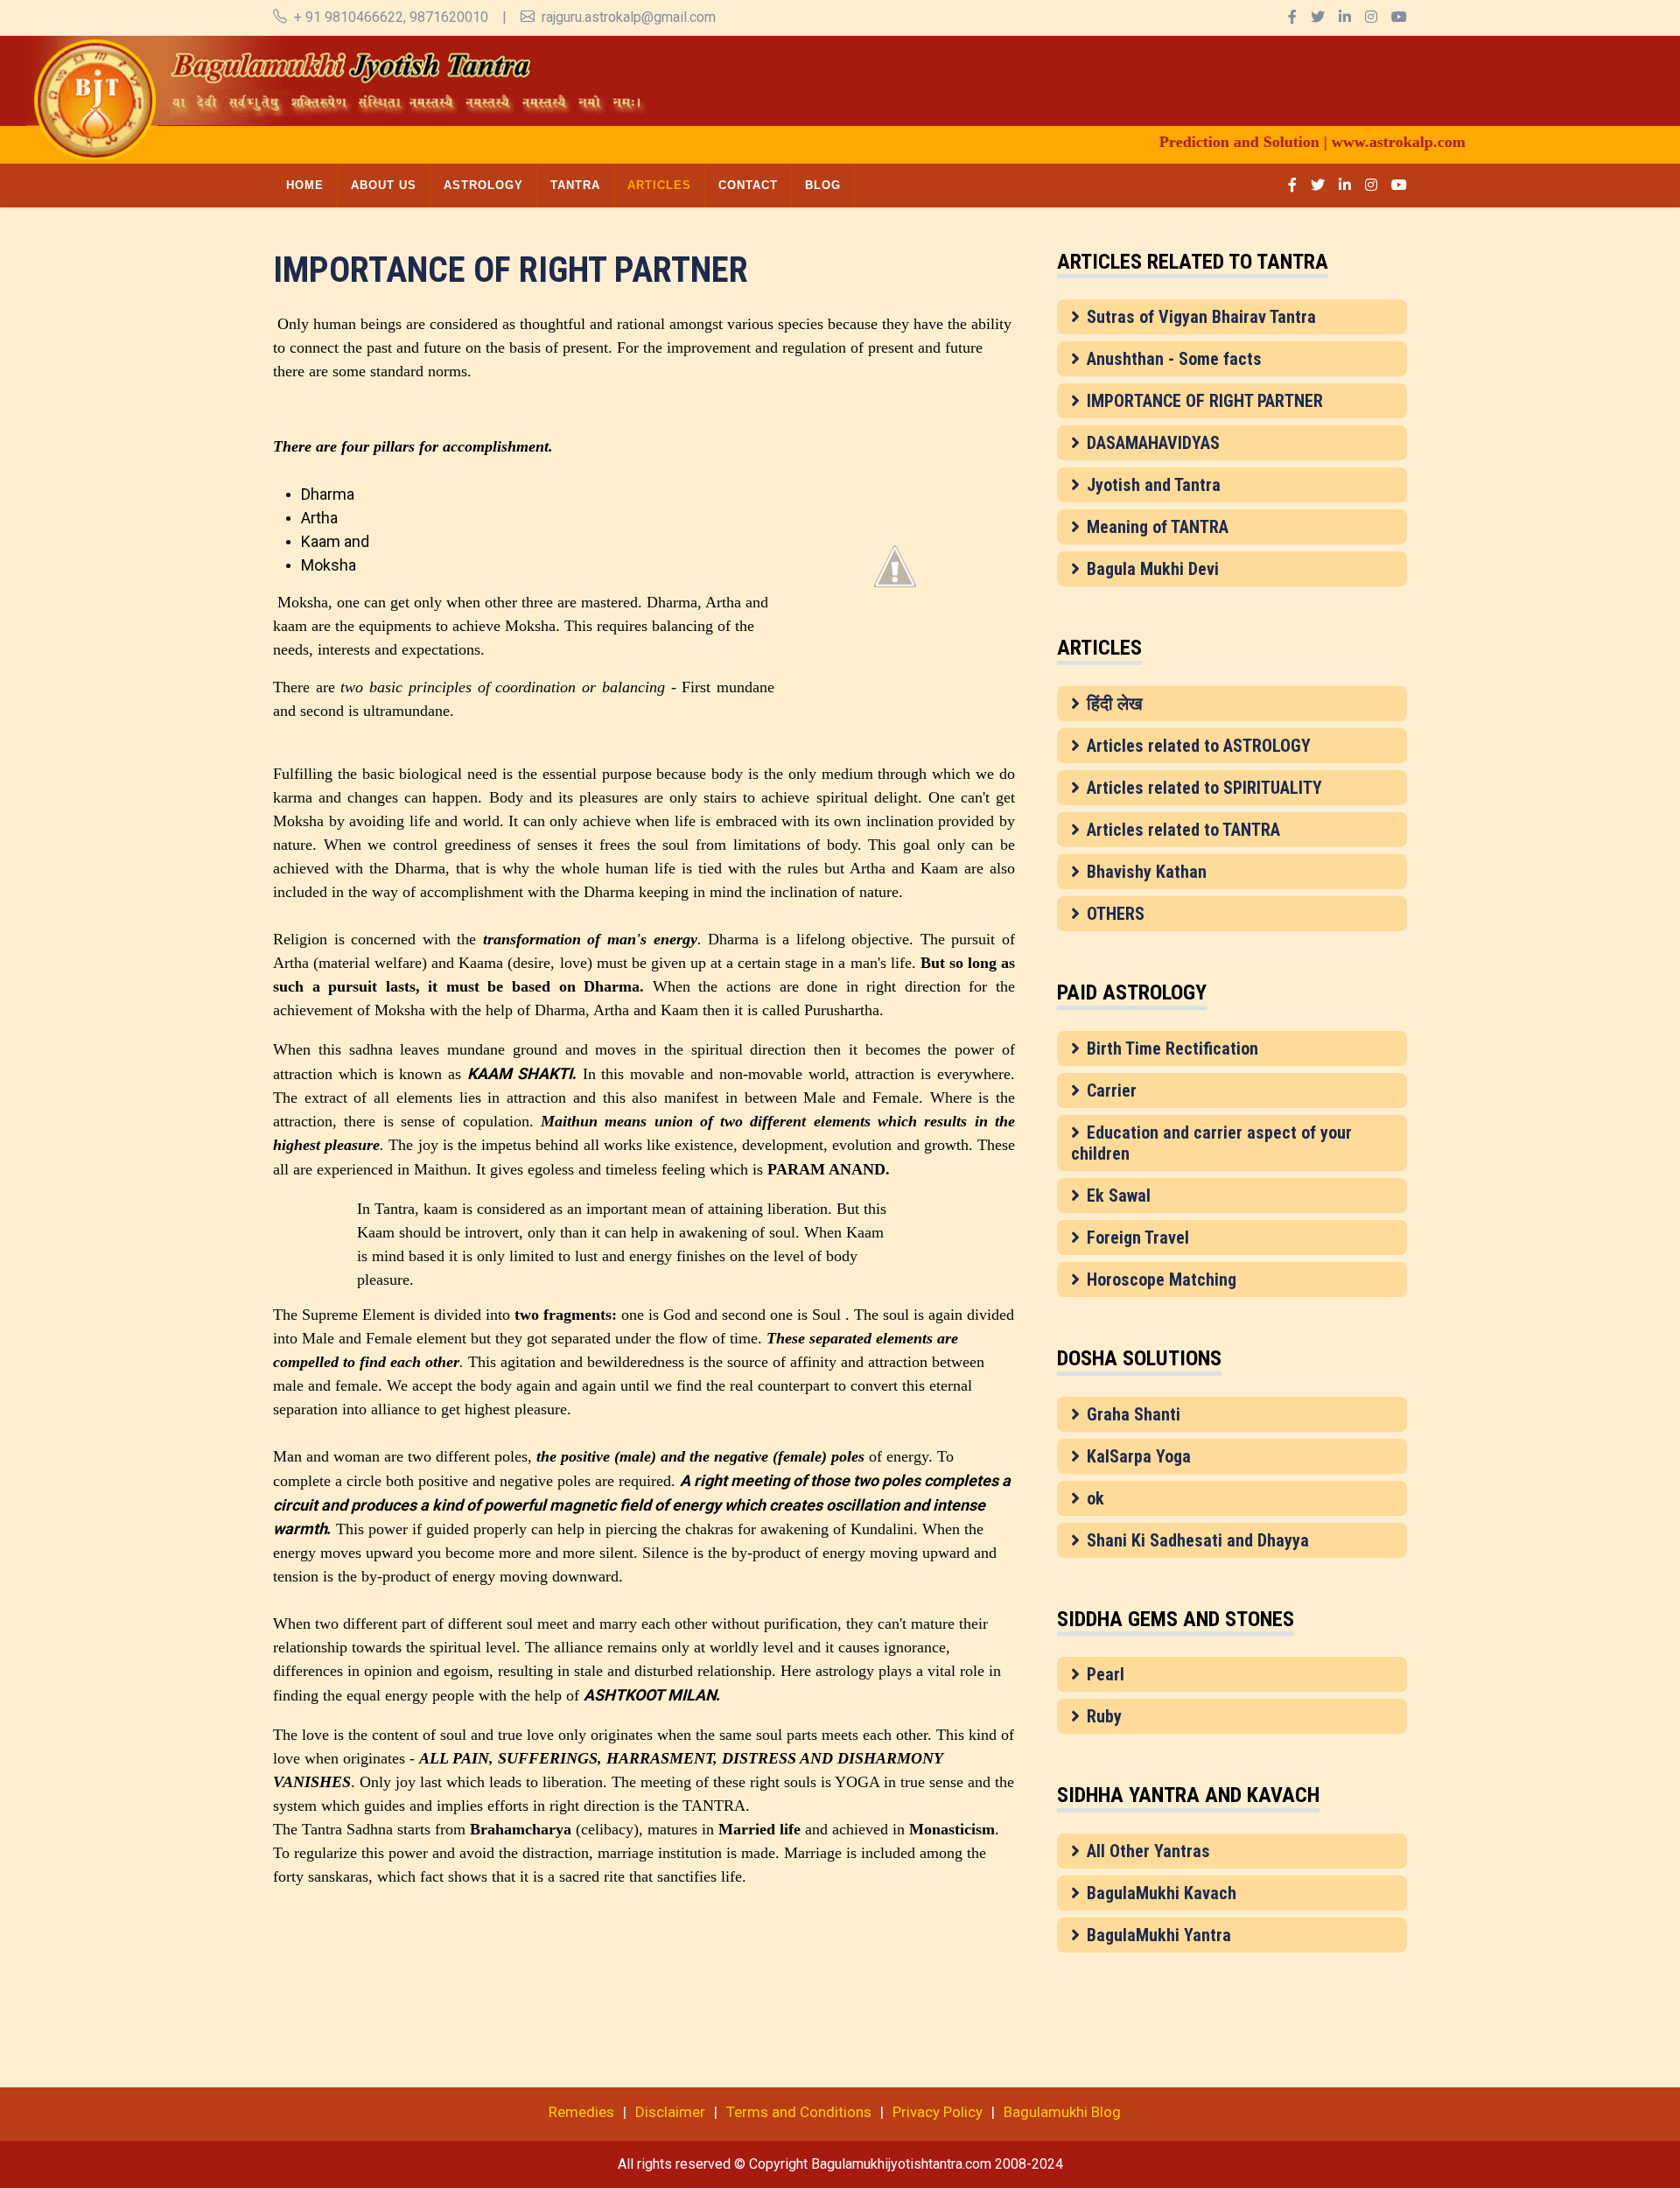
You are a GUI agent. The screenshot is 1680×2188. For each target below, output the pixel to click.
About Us (384, 185)
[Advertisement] (923, 75)
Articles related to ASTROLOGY (1199, 746)
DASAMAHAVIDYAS (1153, 443)
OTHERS (1116, 914)
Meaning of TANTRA (1158, 527)
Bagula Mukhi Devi (1153, 569)
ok (1095, 1498)
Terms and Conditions (799, 2112)
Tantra (575, 185)
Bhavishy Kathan (1147, 872)
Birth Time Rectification (1172, 1048)
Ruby (1104, 1716)
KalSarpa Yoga (1139, 1456)
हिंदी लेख (1115, 704)
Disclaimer (670, 2112)
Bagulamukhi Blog (1062, 2112)
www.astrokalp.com (1350, 142)
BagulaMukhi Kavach (1162, 1893)
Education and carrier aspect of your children (1211, 1143)
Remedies (581, 2112)
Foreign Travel (1138, 1238)
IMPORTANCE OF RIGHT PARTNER (1205, 401)
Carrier (1112, 1090)
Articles (659, 185)
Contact (748, 185)
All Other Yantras (1148, 1851)
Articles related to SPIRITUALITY (1204, 788)
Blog (823, 185)
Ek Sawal (1119, 1196)
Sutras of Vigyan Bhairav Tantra (1201, 317)
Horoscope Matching (1162, 1280)
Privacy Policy (938, 2112)
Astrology (483, 185)
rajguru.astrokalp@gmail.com (629, 17)
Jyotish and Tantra (1154, 485)
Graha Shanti (1134, 1414)
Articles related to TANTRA (1183, 830)
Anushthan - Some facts (1174, 359)
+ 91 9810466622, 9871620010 (391, 17)
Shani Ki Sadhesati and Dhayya (1198, 1540)
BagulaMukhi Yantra (1159, 1935)
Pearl (1106, 1674)
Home (305, 185)
